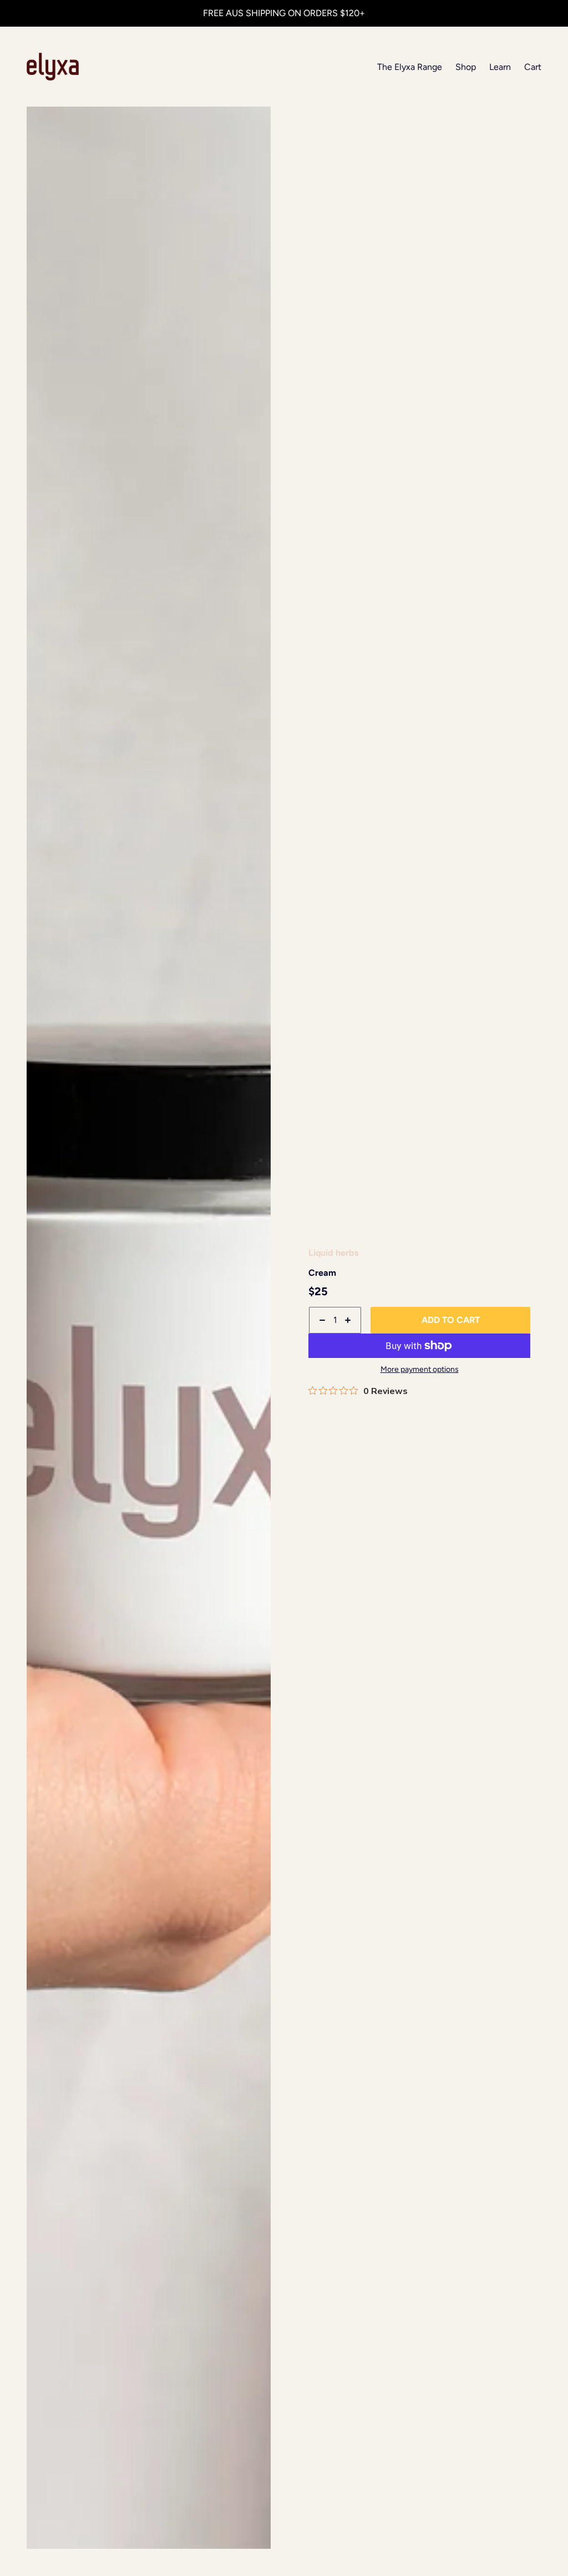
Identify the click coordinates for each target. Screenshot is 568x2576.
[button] (258, 119)
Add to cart (451, 1320)
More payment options (420, 1370)
